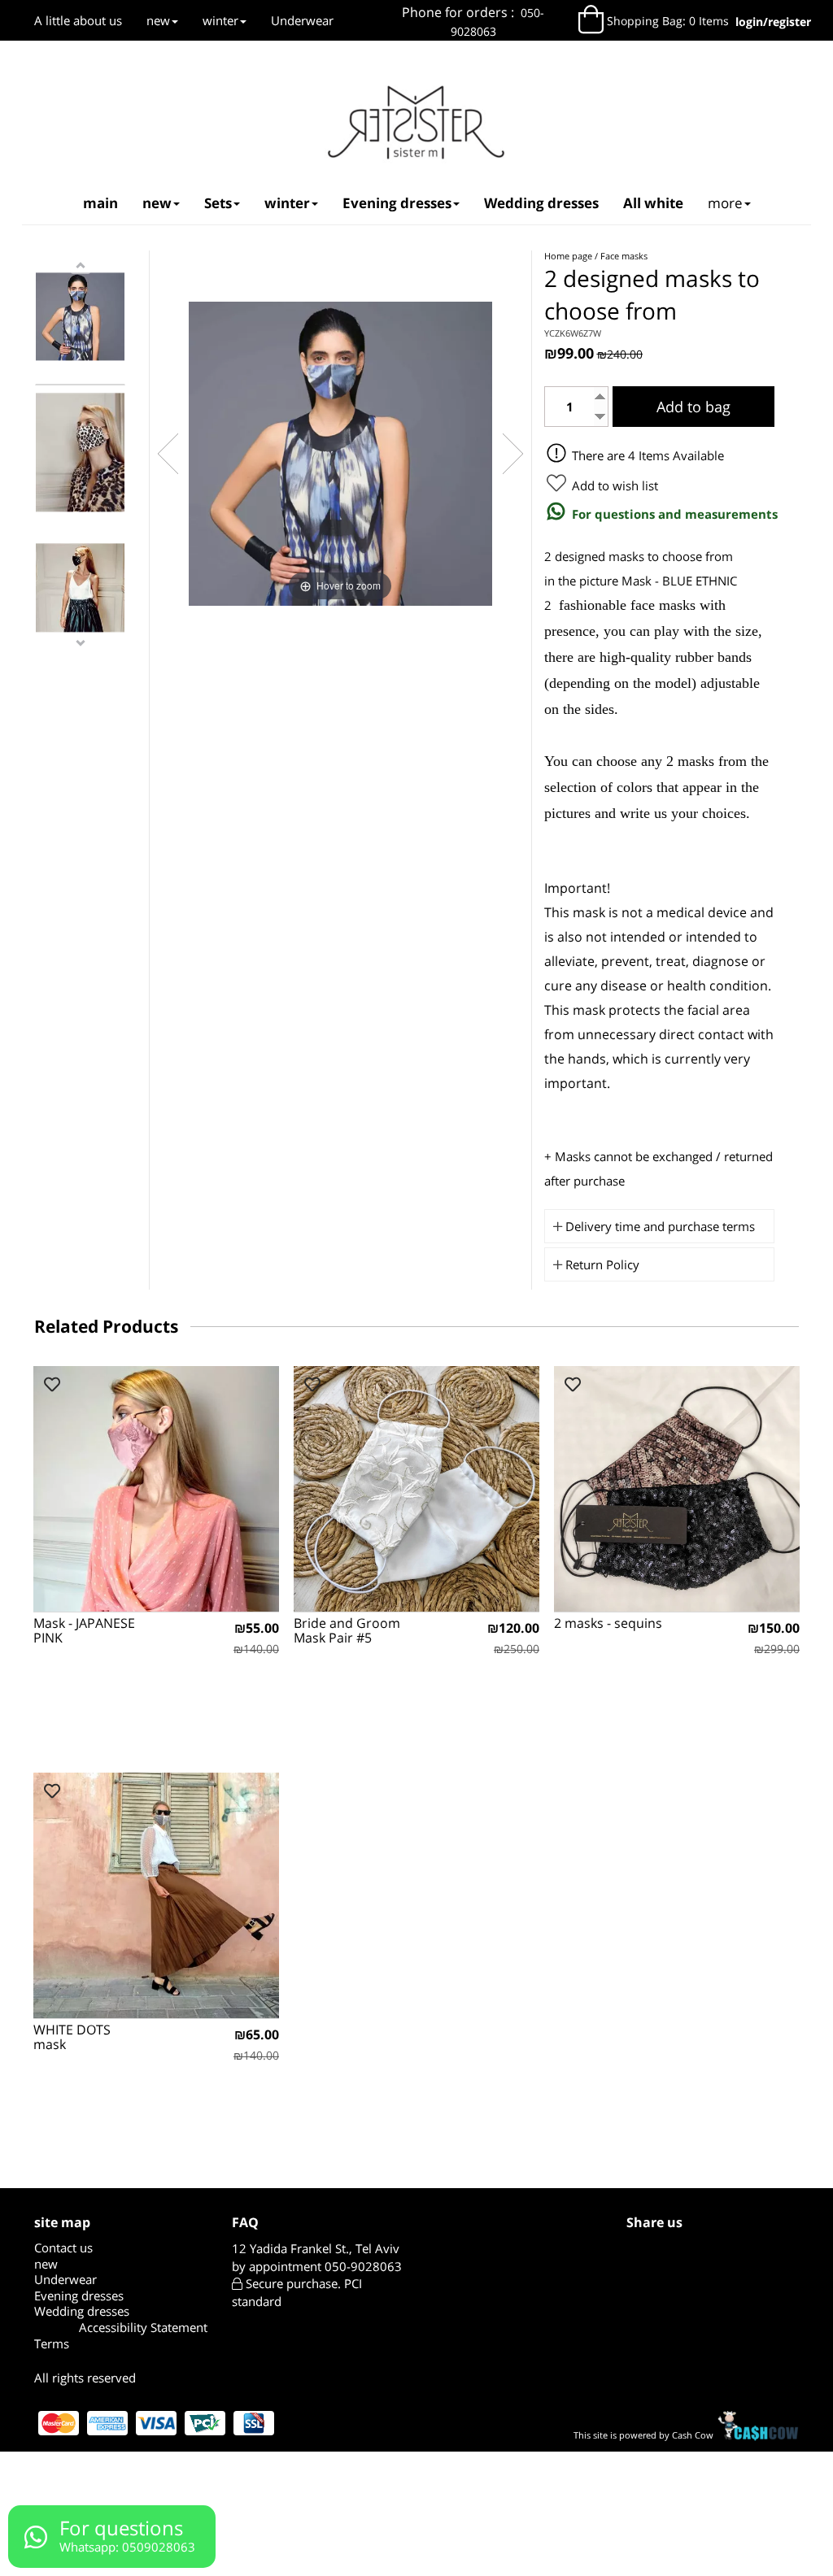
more (725, 203)
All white (653, 203)
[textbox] (473, 22)
